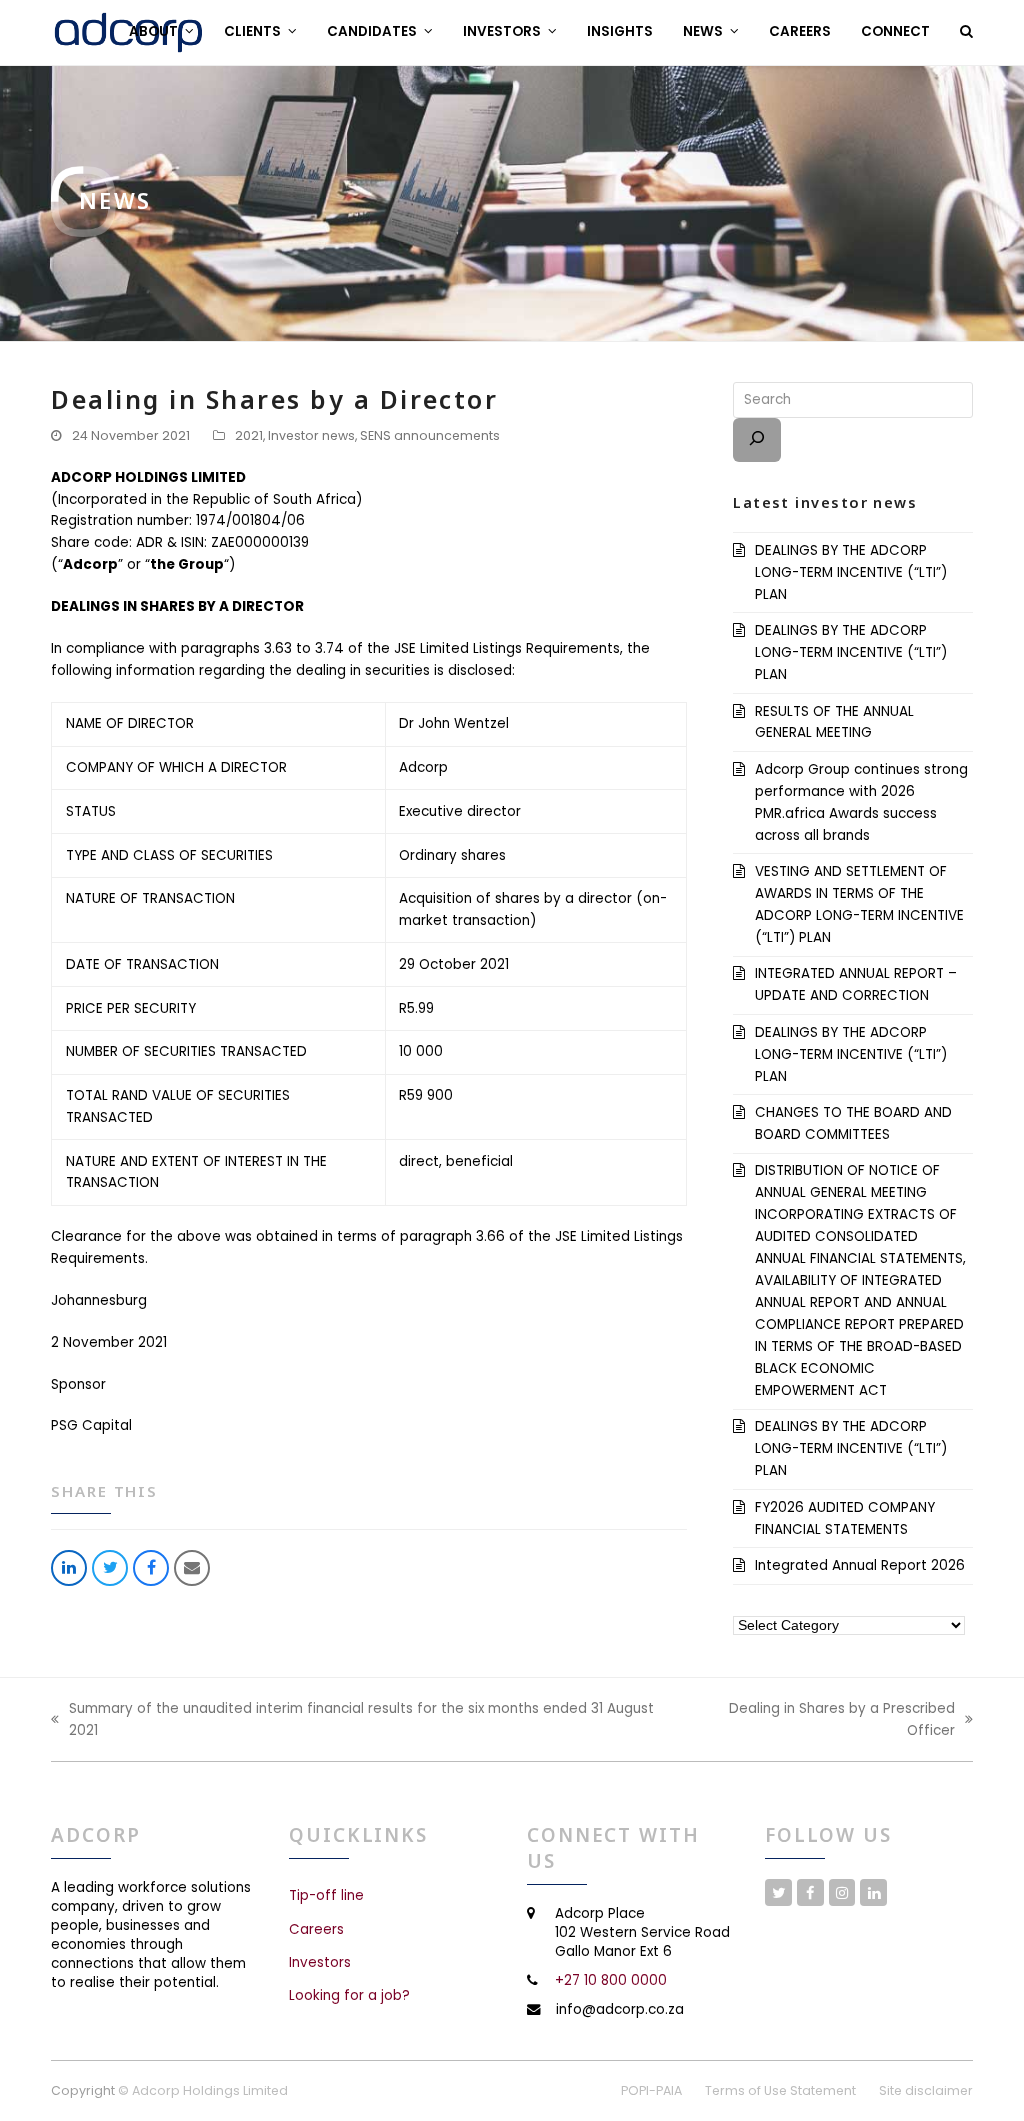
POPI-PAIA (651, 2090)
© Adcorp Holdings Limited (203, 2090)
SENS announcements (430, 435)
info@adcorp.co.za (620, 2009)
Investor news (311, 435)
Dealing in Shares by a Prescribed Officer (820, 1720)
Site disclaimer (926, 2090)
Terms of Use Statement (780, 2090)
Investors (320, 1962)
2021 (249, 435)
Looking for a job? (349, 1995)
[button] (966, 32)
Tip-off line (326, 1895)
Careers (316, 1929)
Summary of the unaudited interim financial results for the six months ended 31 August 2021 (352, 1720)
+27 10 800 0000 (611, 1980)
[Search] (757, 440)
